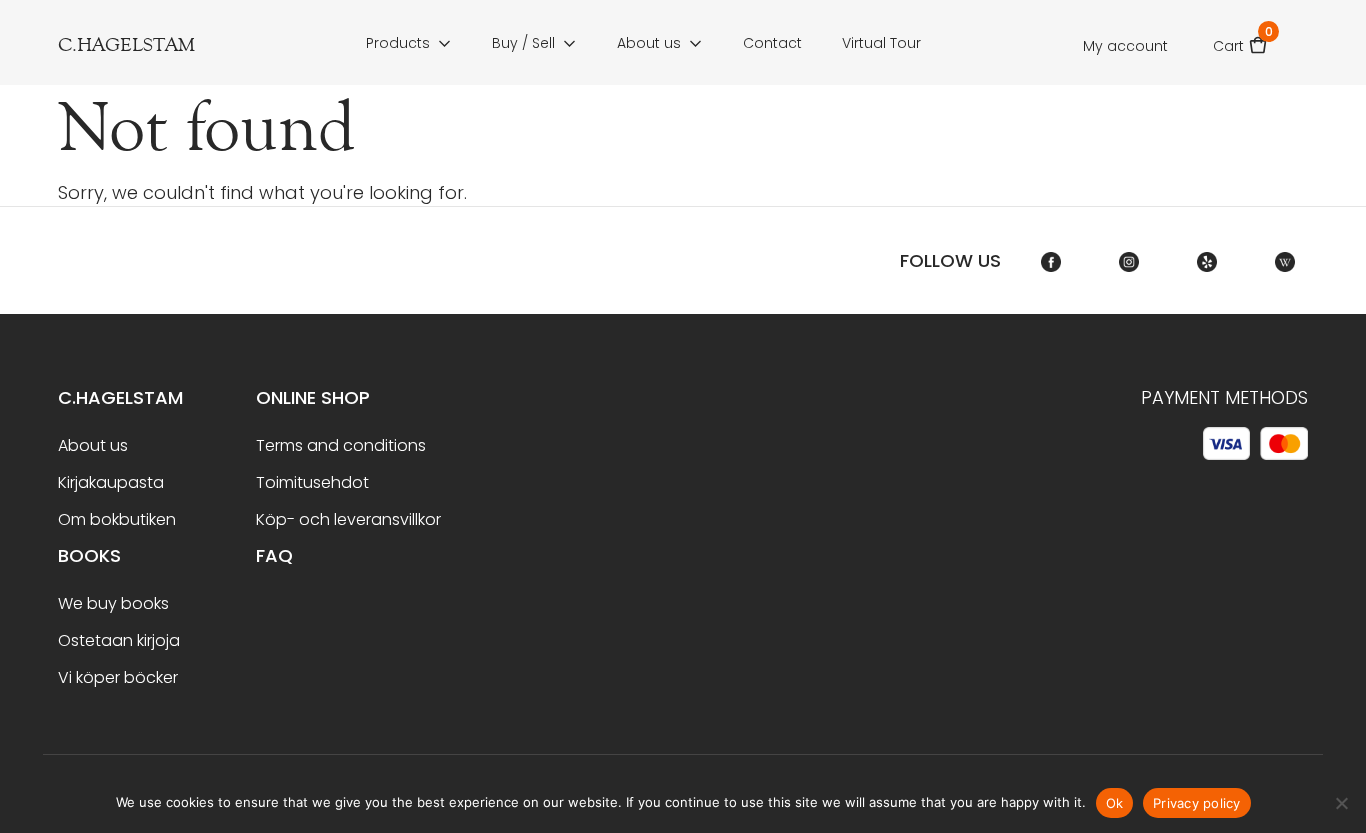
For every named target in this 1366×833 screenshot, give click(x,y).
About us (649, 43)
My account (1125, 46)
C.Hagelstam (120, 397)
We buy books (113, 603)
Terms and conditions (341, 445)
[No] (1341, 803)
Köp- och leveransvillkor (348, 519)
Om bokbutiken (117, 519)
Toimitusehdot (312, 482)
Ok (1115, 803)
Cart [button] (1240, 39)
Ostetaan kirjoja (119, 640)
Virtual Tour (881, 43)
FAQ (274, 555)
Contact (772, 43)
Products (398, 43)
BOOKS (89, 555)
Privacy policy (1197, 803)
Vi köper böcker (118, 677)
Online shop (313, 397)
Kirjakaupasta (111, 482)
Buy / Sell (523, 43)
